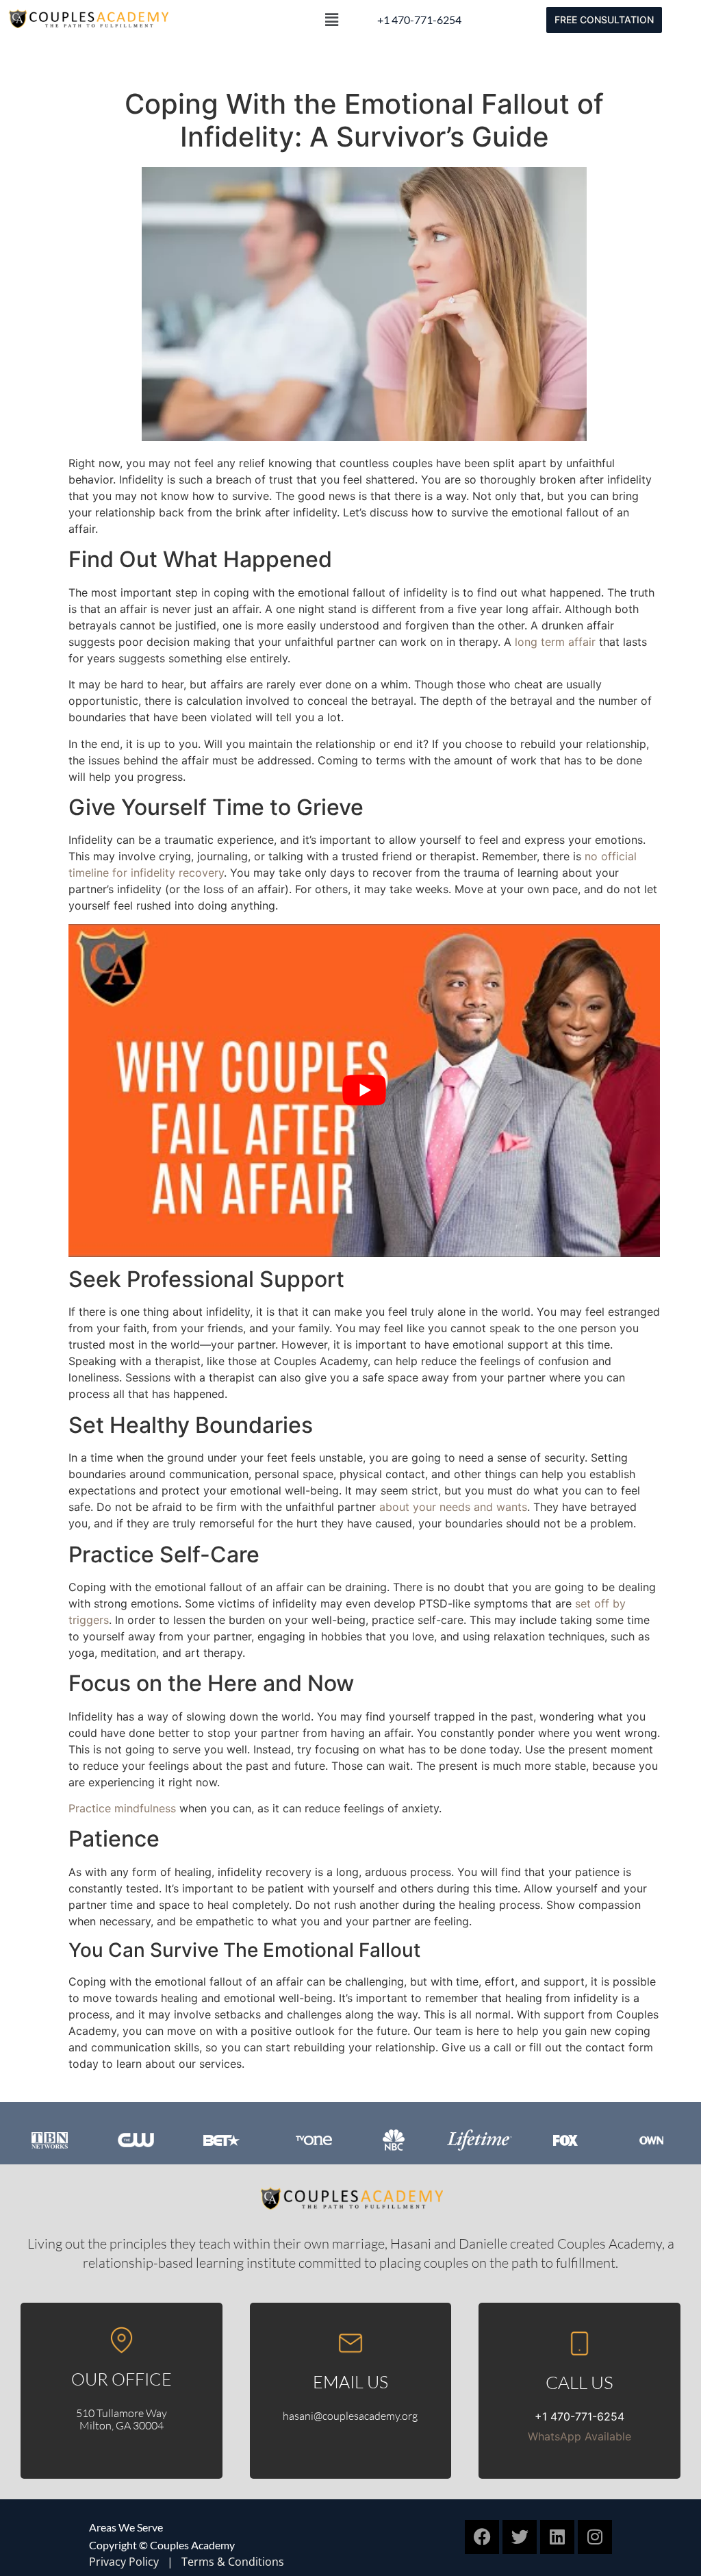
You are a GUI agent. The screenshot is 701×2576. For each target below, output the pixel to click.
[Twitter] (520, 2537)
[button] (332, 20)
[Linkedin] (557, 2537)
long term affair (555, 642)
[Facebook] (482, 2537)
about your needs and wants (453, 1507)
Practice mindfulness (122, 1808)
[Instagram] (595, 2537)
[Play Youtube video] (364, 1090)
